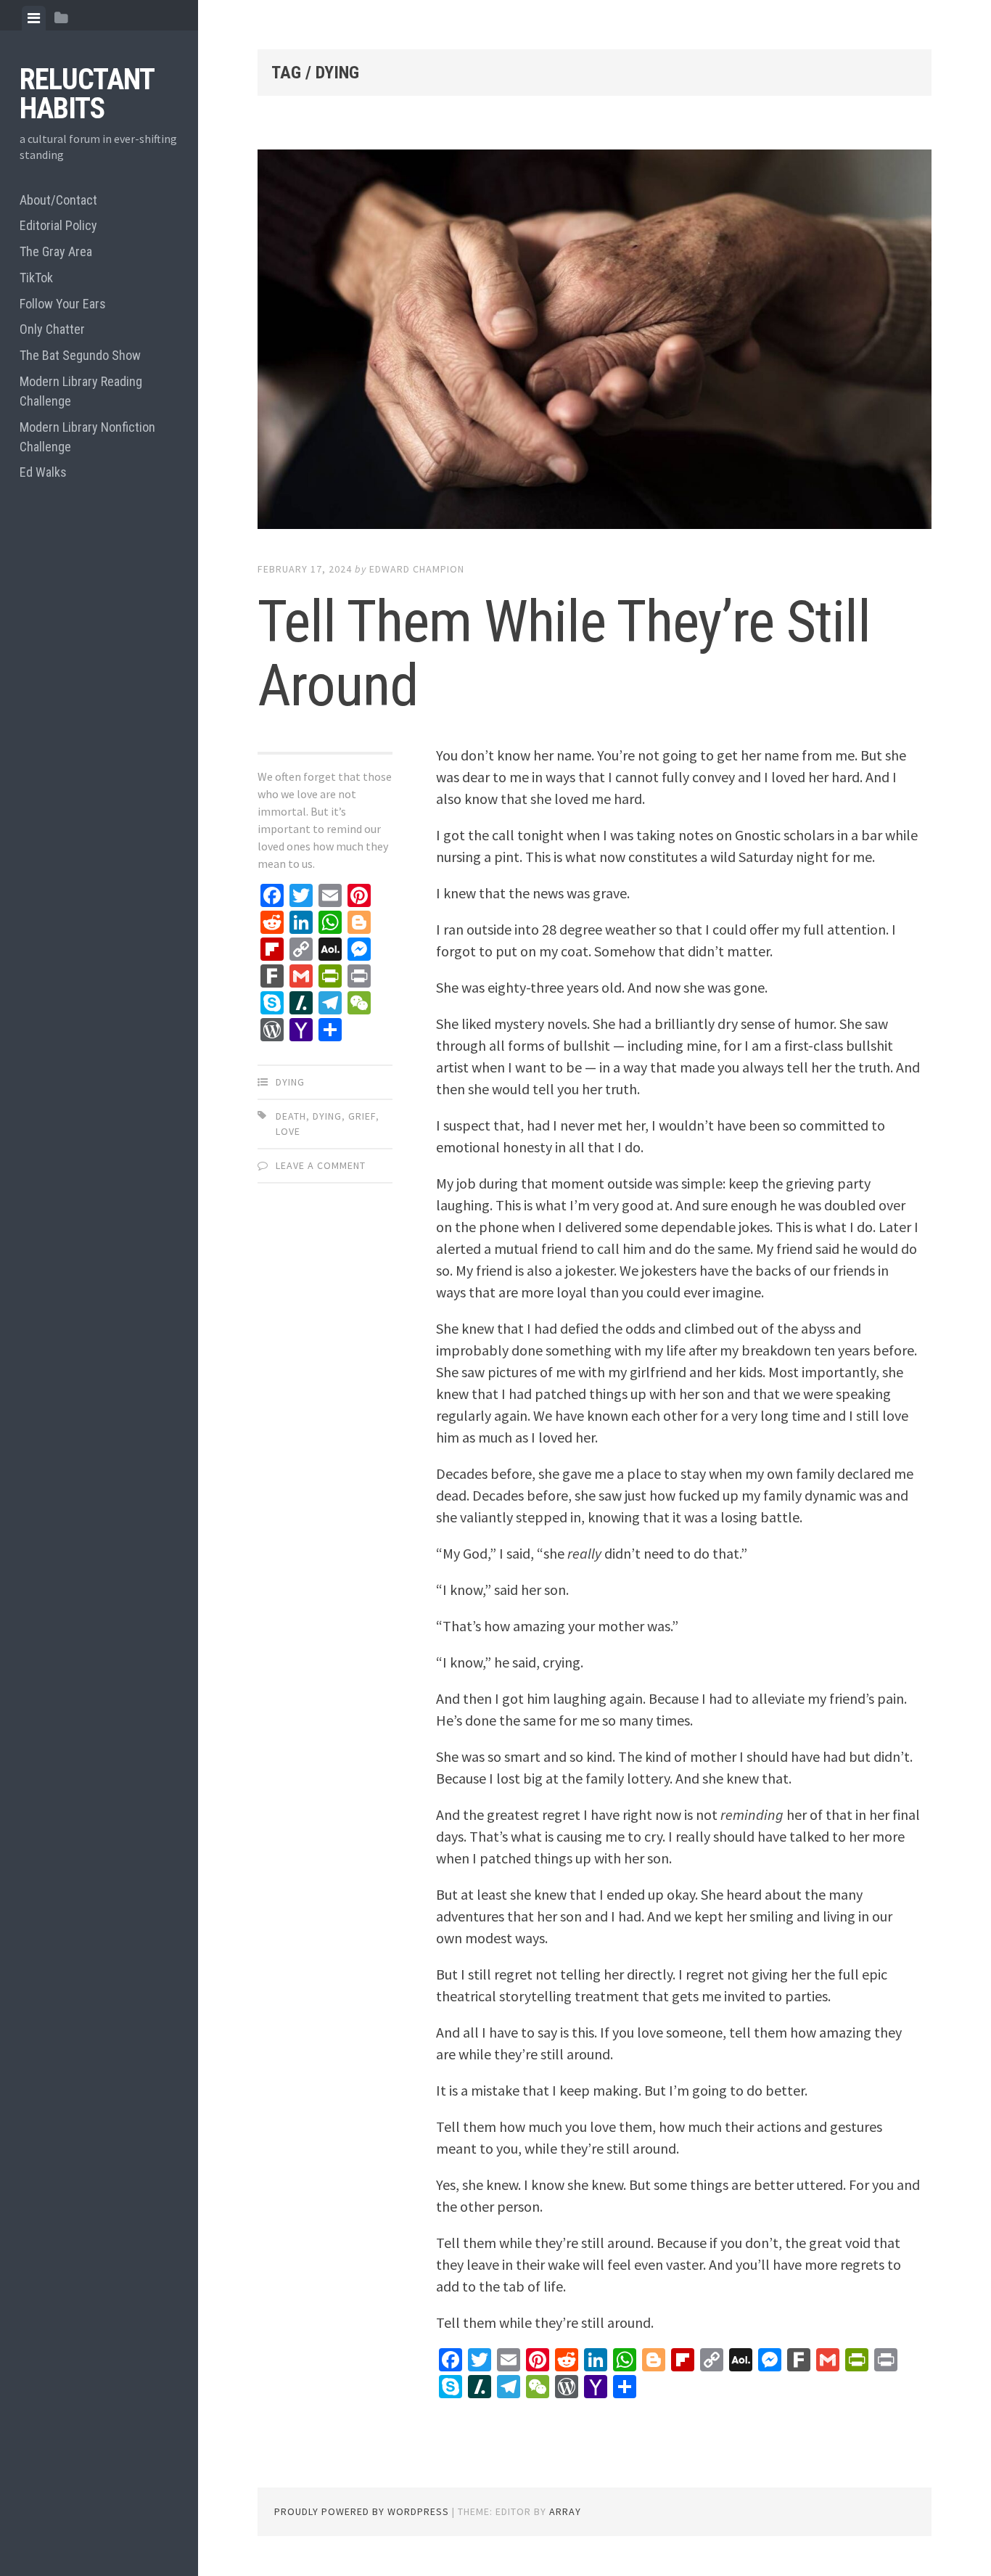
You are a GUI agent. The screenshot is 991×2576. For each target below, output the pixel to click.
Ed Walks (43, 472)
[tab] (34, 18)
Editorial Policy (58, 225)
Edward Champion (417, 569)
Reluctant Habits (87, 94)
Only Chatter (52, 329)
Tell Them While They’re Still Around (564, 654)
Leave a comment (321, 1165)
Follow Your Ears (63, 304)
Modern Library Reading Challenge (81, 391)
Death (291, 1116)
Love (288, 1131)
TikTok (36, 278)
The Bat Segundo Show (80, 355)
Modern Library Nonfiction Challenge (87, 437)
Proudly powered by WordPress (362, 2511)
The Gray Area (56, 251)
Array (565, 2511)
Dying (290, 1082)
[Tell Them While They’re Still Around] (595, 342)
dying (327, 1116)
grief (362, 1116)
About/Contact (58, 200)
